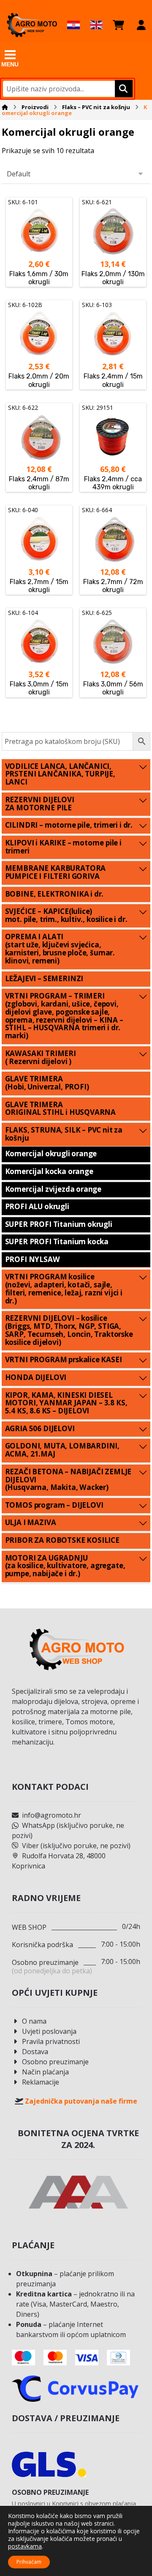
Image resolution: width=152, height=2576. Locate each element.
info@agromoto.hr (52, 1815)
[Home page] (5, 107)
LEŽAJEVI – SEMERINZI (44, 978)
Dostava (35, 2052)
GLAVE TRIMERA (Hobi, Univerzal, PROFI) (47, 1083)
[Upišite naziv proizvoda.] (123, 89)
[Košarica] (118, 25)
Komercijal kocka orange (49, 1171)
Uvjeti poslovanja (49, 2031)
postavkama (25, 2546)
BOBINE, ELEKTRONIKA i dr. (54, 894)
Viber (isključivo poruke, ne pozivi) (76, 1846)
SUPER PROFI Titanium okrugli (59, 1224)
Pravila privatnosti (51, 2041)
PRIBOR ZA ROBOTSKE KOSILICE (62, 1540)
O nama (34, 2021)
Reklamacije (41, 2082)
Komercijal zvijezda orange (53, 1189)
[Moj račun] (141, 25)
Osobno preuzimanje (55, 2062)
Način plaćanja (45, 2072)
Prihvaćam (29, 2562)
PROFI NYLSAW (33, 1259)
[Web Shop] (32, 25)
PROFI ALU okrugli (37, 1206)
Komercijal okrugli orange (51, 1154)
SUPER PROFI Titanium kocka (57, 1241)
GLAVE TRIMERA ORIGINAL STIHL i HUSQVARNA (61, 1108)
